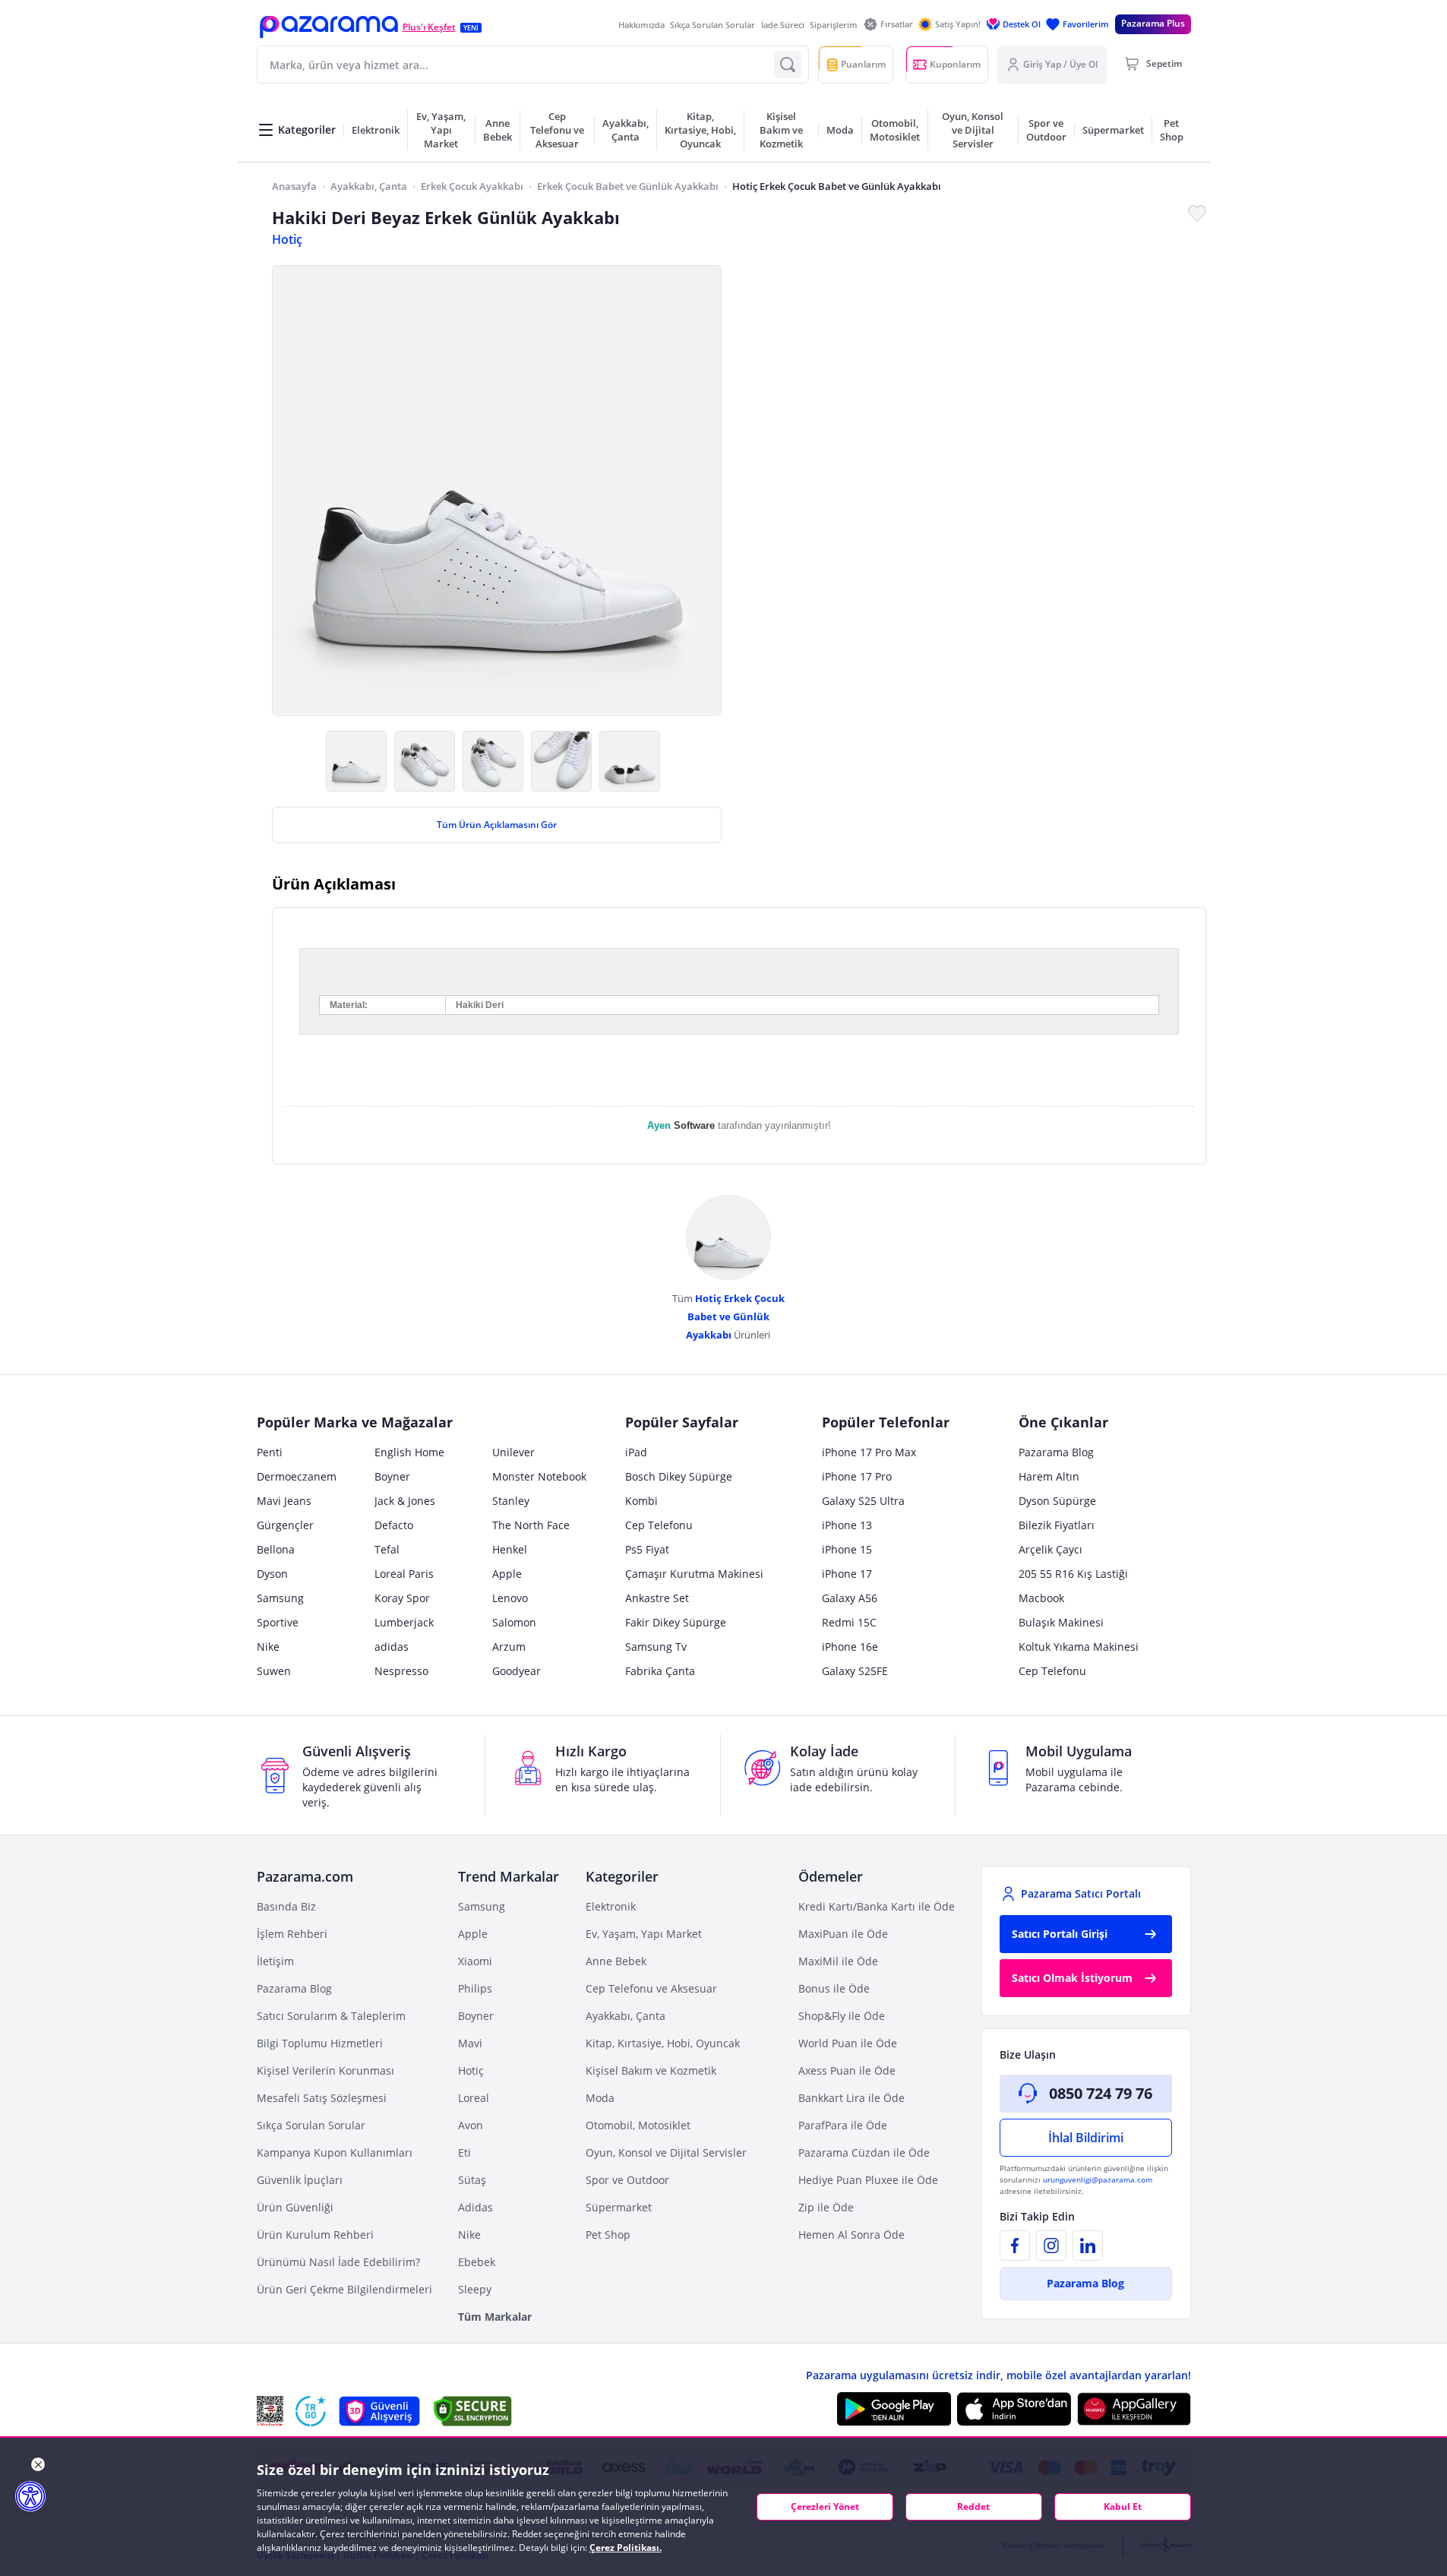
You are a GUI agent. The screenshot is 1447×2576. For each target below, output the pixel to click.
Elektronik (611, 1906)
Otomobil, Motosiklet (638, 2125)
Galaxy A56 (850, 1598)
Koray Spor (402, 1598)
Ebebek (477, 2262)
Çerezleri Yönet (825, 2506)
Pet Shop (608, 2235)
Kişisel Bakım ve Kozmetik (651, 2070)
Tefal (387, 1549)
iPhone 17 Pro (857, 1476)
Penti (270, 1452)
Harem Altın (1049, 1476)
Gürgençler (285, 1525)
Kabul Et (1123, 2506)
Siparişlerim (834, 25)
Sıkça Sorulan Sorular (712, 25)
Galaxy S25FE (855, 1671)
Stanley (511, 1501)
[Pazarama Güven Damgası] (311, 2411)
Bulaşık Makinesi (1061, 1622)
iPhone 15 (847, 1549)
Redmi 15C (849, 1622)
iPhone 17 (847, 1574)
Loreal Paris (404, 1574)
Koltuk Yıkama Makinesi (1079, 1647)
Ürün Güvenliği (295, 2207)
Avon (471, 2125)
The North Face (531, 1525)
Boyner (392, 1476)
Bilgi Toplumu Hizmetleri (320, 2043)
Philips (475, 1988)
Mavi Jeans (284, 1501)
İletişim (275, 1961)
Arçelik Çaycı (1050, 1549)
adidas (392, 1647)
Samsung (280, 1598)
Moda (600, 2098)
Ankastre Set (657, 1598)
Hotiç (287, 239)
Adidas (475, 2207)
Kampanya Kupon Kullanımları (335, 2152)
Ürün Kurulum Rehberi (315, 2235)
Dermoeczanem (297, 1476)
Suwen (274, 1671)
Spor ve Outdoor (627, 2180)
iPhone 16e (850, 1647)
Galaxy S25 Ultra (863, 1501)
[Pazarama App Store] (1014, 2409)
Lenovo (510, 1598)
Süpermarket (619, 2207)
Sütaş (472, 2180)
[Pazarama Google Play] (894, 2409)
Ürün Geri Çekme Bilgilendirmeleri (344, 2289)
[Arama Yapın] (788, 65)
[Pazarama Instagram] (1051, 2246)
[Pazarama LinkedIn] (1088, 2246)
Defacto (394, 1525)
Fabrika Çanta (660, 1671)
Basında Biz (286, 1906)
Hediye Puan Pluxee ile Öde (868, 2180)
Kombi (641, 1501)
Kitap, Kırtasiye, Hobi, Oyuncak (663, 2043)
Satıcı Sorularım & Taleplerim (331, 2016)
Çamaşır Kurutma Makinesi (694, 1574)
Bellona (276, 1549)
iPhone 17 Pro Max (869, 1452)
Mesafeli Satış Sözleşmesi (322, 2098)
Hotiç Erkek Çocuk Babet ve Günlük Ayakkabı (837, 186)
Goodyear (517, 1671)
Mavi (470, 2043)
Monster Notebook (539, 1476)
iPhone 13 (847, 1525)
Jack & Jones (405, 1501)
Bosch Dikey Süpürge (679, 1476)
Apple (507, 1574)
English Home (409, 1452)
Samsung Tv (656, 1647)
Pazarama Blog (1056, 1452)
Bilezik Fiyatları (1057, 1525)
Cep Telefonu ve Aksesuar (651, 1988)
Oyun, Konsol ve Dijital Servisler (666, 2152)
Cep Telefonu (659, 1525)
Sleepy (475, 2289)
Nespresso (401, 1671)
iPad (636, 1452)
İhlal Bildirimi (1086, 2138)
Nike (268, 1647)
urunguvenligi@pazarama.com (1098, 2179)
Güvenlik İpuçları (300, 2180)
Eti (464, 2152)
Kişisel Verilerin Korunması (325, 2070)
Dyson (272, 1574)
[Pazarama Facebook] (1015, 2246)
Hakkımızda (641, 25)
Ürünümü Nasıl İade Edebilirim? (338, 2262)
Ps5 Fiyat (647, 1549)
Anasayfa (294, 186)
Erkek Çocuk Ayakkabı (472, 186)
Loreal (474, 2098)
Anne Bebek (616, 1961)
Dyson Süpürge (1057, 1501)
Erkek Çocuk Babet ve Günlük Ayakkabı (628, 186)
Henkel (510, 1549)
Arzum (509, 1647)
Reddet (973, 2506)
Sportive (278, 1622)
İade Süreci (783, 25)
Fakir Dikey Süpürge (676, 1622)
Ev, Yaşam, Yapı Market (644, 1934)
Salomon (514, 1622)
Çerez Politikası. (626, 2548)
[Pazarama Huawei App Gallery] (1134, 2409)
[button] (329, 27)
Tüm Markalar (495, 2317)
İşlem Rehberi (292, 1934)
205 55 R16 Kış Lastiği (1073, 1574)
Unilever (513, 1452)
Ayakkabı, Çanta (369, 186)
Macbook (1041, 1598)
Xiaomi (475, 1961)
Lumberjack (404, 1622)
